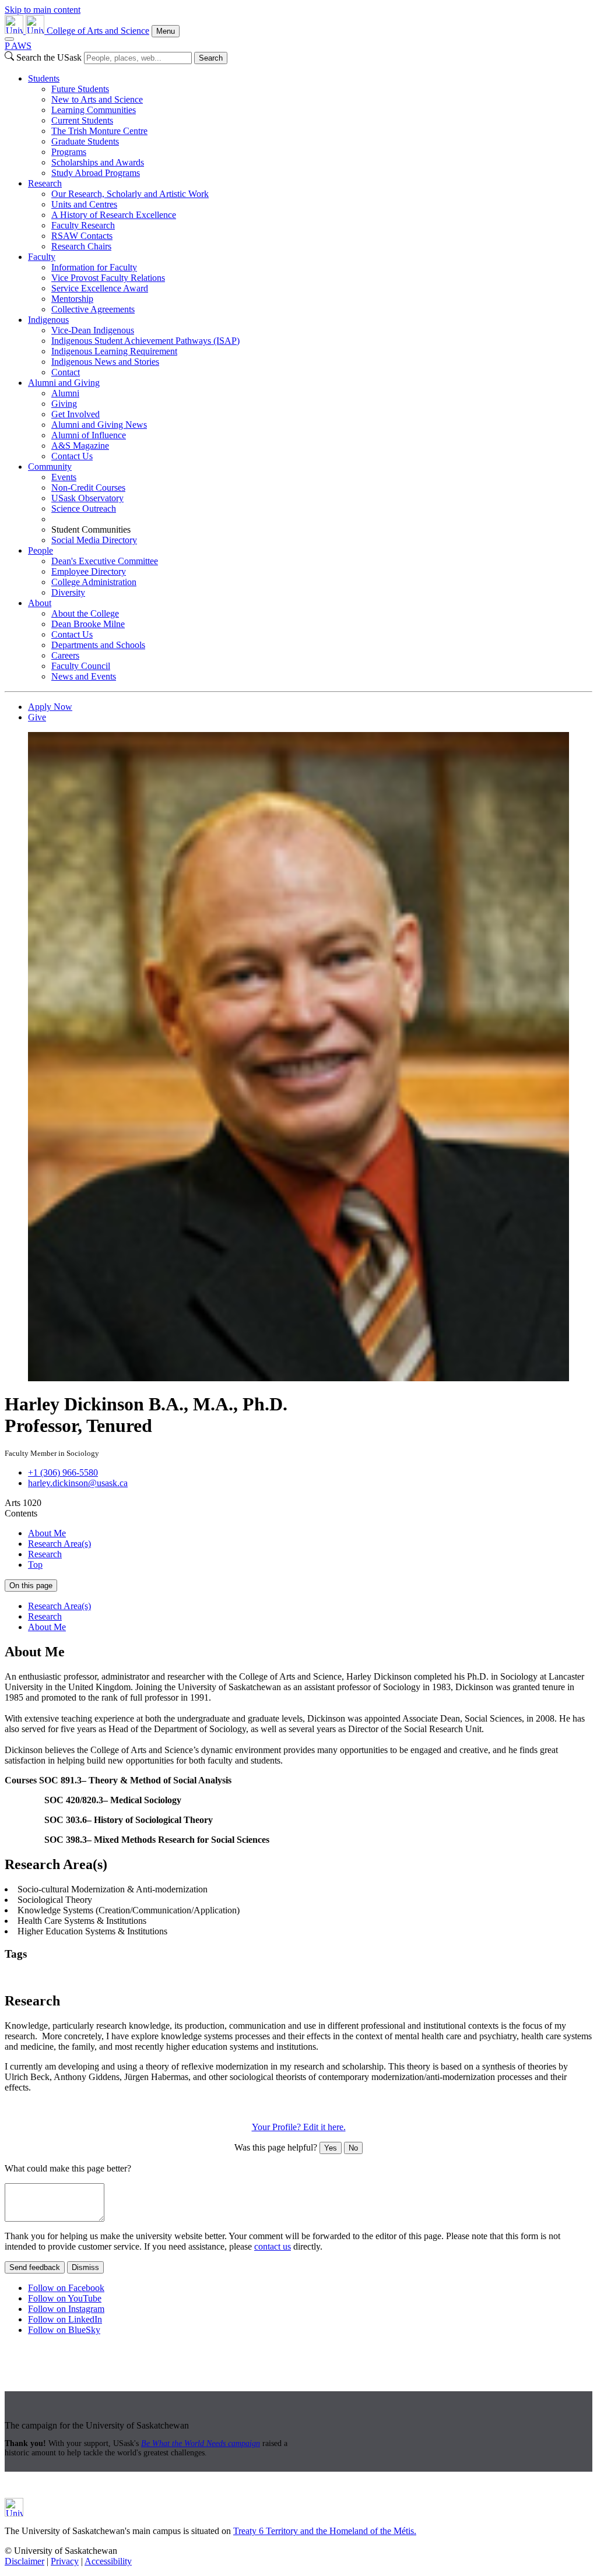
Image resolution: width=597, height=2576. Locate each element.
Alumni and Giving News (99, 425)
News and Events (84, 676)
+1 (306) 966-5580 (63, 1472)
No (353, 2148)
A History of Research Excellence (114, 215)
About (40, 603)
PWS (18, 46)
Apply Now (50, 707)
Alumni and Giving (64, 383)
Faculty (42, 257)
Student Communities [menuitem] (91, 529)
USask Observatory (87, 498)
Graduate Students (85, 141)
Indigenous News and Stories (105, 362)
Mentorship (72, 299)
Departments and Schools (98, 645)
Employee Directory (89, 571)
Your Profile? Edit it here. (299, 2127)
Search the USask (49, 57)
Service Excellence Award (100, 288)
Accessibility (108, 2561)
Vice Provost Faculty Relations (108, 278)
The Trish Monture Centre (99, 131)
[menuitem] (310, 126)
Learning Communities (94, 110)
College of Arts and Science (98, 31)
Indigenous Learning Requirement (114, 351)
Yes (331, 2148)
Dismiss (85, 2267)
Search (211, 58)
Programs (69, 152)
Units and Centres (84, 204)
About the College (85, 613)
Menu (166, 31)
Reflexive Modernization (244, 1977)
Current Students (82, 120)
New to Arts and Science (97, 99)
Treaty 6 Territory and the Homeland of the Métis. (325, 2531)
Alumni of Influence (89, 435)
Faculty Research (83, 225)
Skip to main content (43, 10)
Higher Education (85, 1977)
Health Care (28, 1977)
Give (37, 717)
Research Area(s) (59, 1544)
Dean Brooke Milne (88, 624)
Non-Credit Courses (88, 488)
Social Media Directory (94, 540)
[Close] (9, 39)
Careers (65, 655)
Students (44, 78)
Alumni (65, 393)
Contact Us (72, 456)
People (41, 550)
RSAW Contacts (82, 236)
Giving (64, 404)
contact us (273, 2246)
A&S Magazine (80, 446)
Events (64, 477)
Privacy (65, 2561)
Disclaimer (24, 2561)
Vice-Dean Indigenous (93, 330)
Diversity (68, 592)
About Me (47, 1533)
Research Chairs (81, 246)
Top (35, 1565)
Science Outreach (84, 508)
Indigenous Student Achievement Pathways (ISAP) (145, 341)
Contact (66, 372)
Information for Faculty (94, 267)
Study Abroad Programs (96, 173)
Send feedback (35, 2267)
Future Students (80, 89)
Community (50, 467)
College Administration (94, 582)
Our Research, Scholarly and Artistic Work (130, 194)
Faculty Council (81, 666)
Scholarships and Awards (98, 162)
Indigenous (48, 320)
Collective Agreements (93, 309)
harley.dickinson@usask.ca (78, 1483)
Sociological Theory (329, 1977)
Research (45, 183)
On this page (31, 1586)
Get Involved (75, 414)
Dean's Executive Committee (105, 561)
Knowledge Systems (158, 1977)
